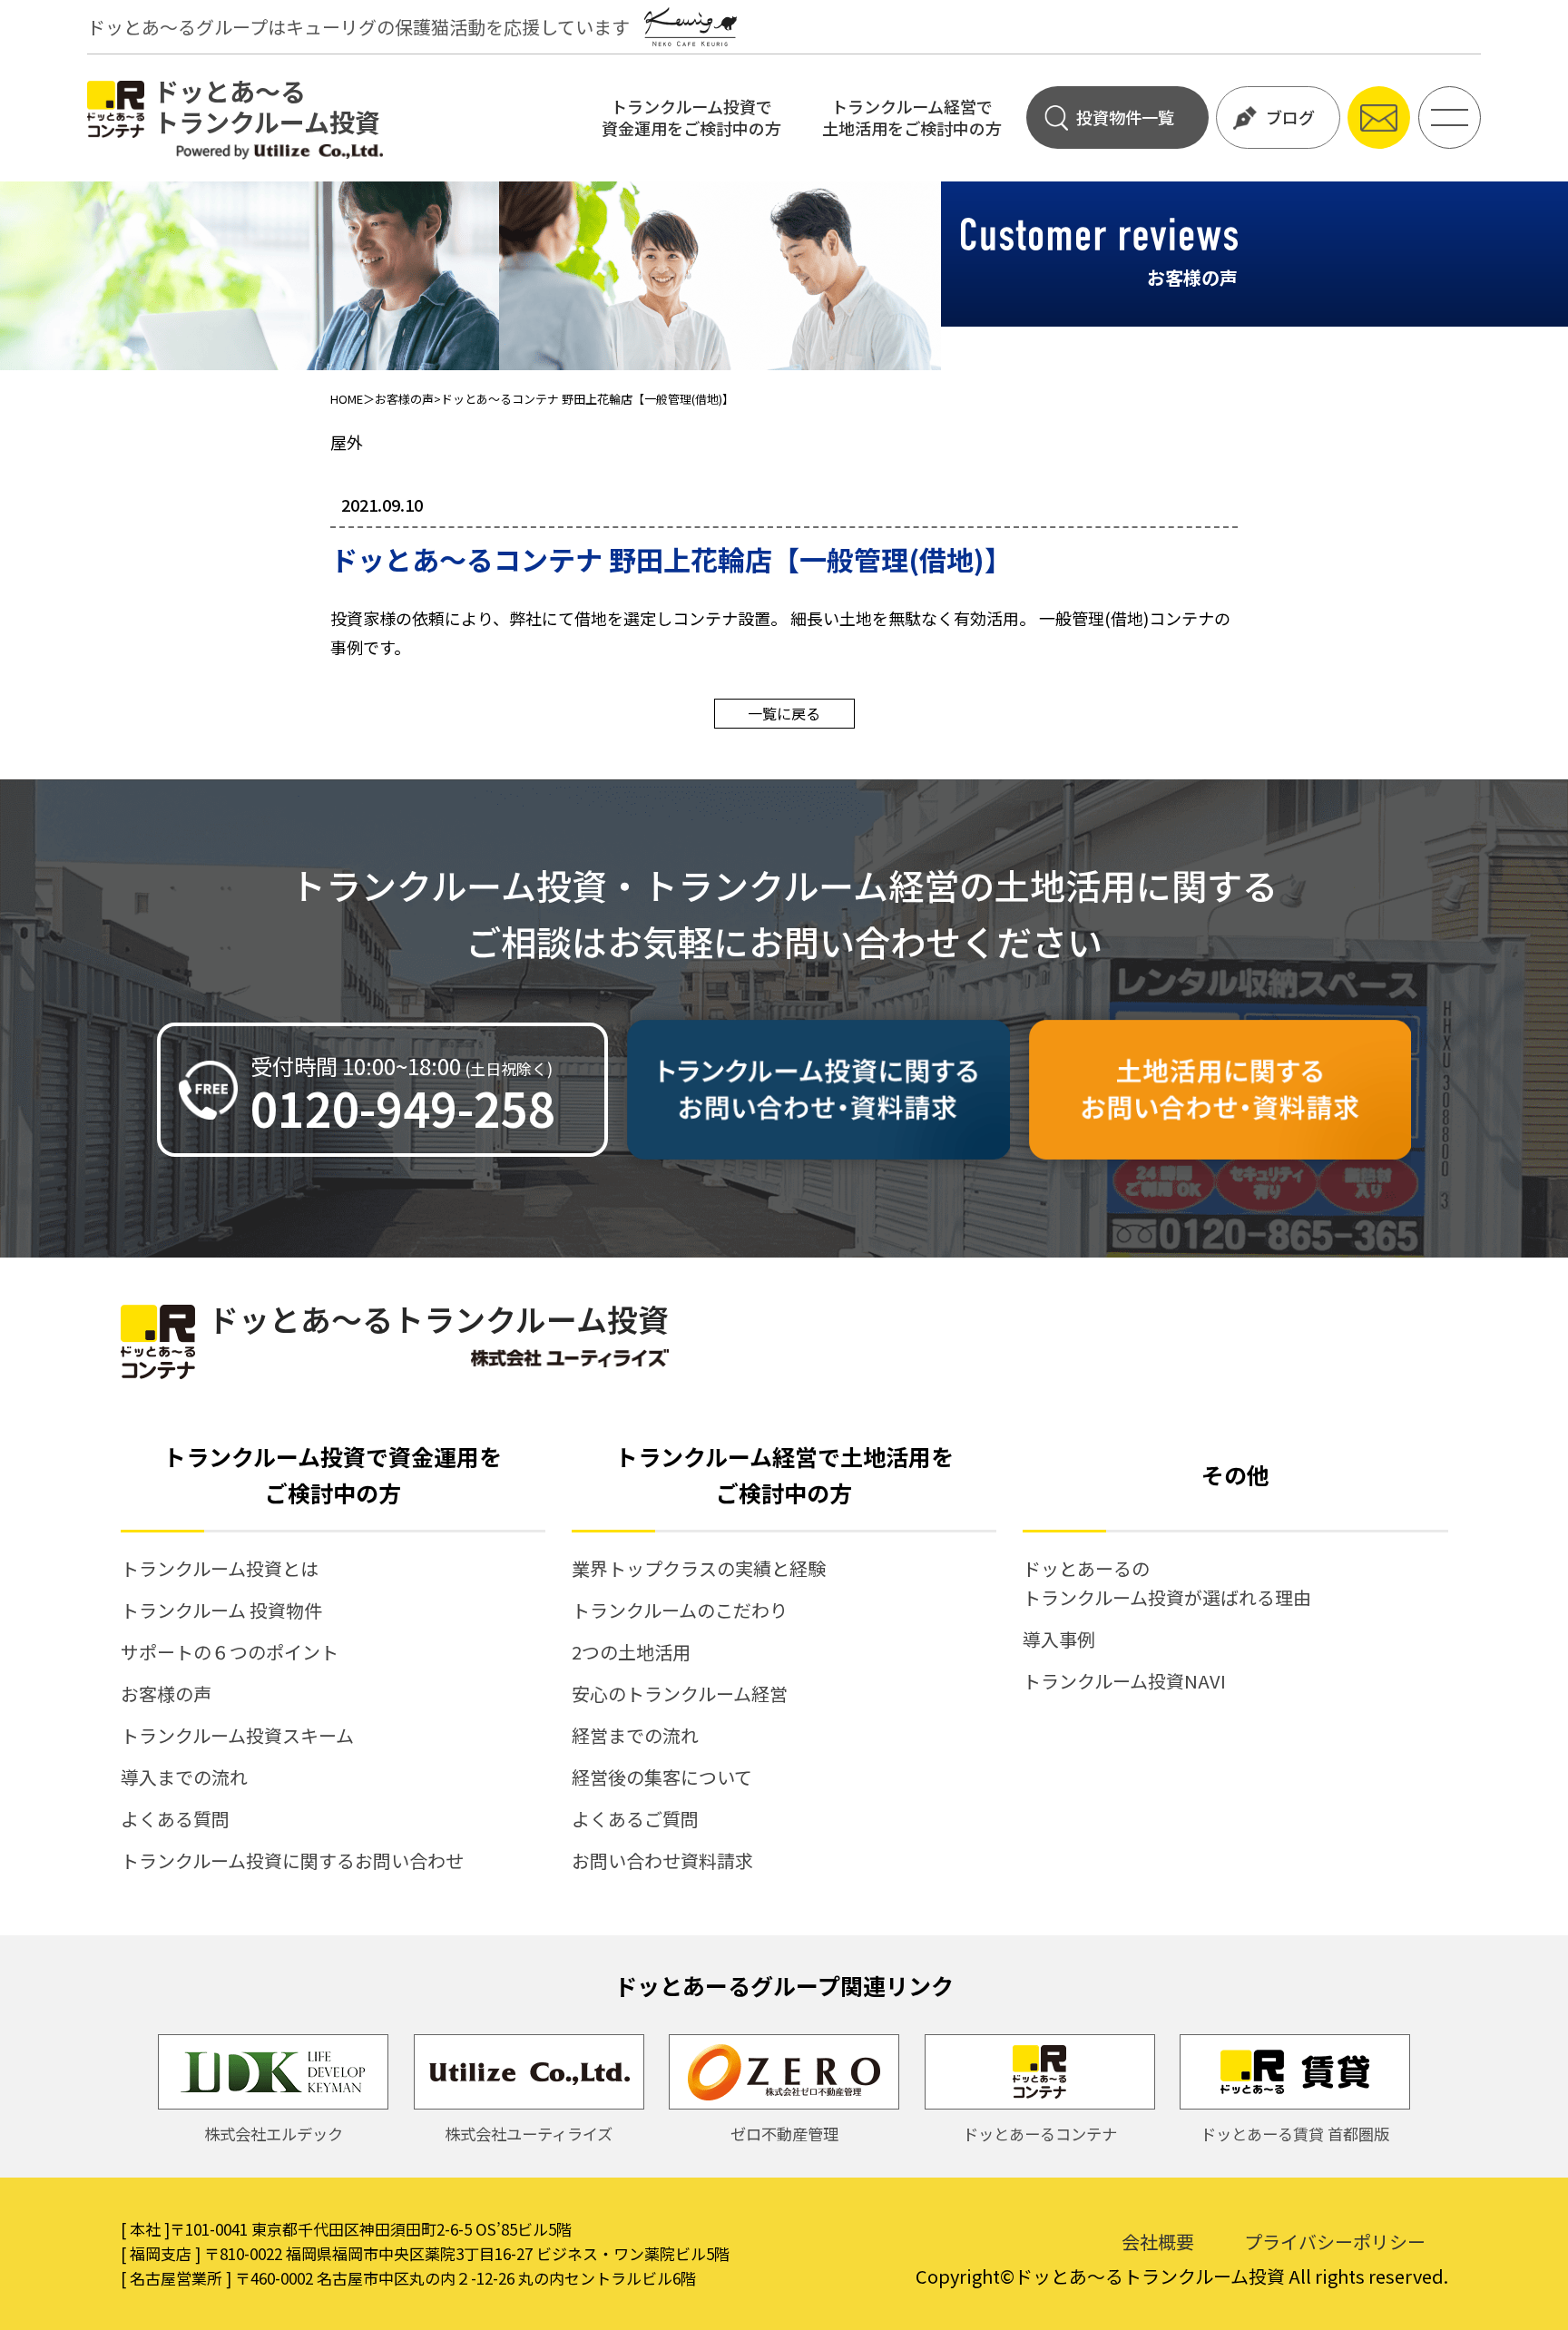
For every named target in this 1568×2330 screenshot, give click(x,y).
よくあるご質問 (635, 1819)
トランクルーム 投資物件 (221, 1610)
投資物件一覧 (1125, 117)
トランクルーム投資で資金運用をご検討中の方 (691, 117)
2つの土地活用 (631, 1652)
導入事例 (1059, 1639)
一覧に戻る (784, 713)
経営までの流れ (635, 1735)
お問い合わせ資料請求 (662, 1860)
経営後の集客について (662, 1777)
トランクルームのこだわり (680, 1610)
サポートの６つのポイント (230, 1652)
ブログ (1290, 117)
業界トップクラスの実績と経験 (699, 1568)
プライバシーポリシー (1335, 2242)
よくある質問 (175, 1819)
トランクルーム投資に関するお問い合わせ (292, 1860)
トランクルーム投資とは (220, 1568)
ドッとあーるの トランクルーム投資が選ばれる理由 (1167, 1583)
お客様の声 (404, 399)
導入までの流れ (184, 1777)
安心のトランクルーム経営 (680, 1694)
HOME (347, 399)
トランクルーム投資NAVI (1124, 1681)
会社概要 (1158, 2242)
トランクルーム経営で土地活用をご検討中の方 (912, 117)
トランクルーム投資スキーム (237, 1735)
